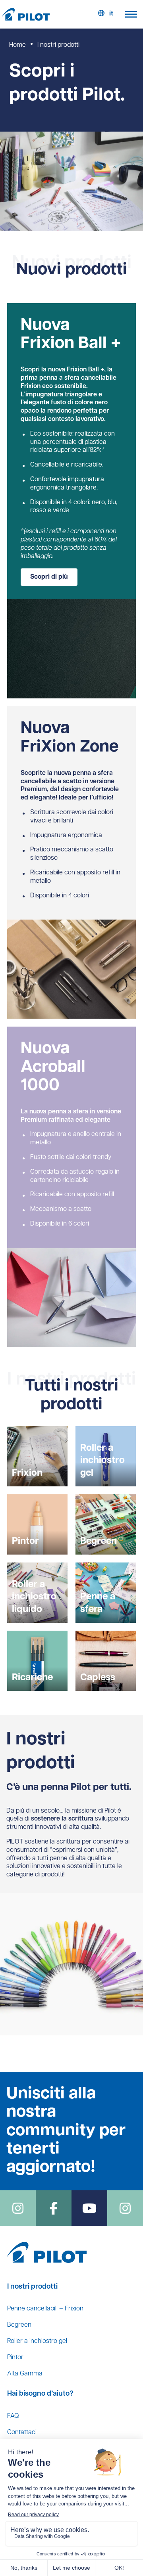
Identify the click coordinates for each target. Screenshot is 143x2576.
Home (17, 45)
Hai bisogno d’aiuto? (40, 2394)
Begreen (19, 2325)
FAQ (13, 2416)
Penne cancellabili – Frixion (45, 2309)
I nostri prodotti (32, 2287)
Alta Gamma (25, 2374)
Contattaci (22, 2433)
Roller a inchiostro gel (37, 2341)
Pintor (15, 2358)
